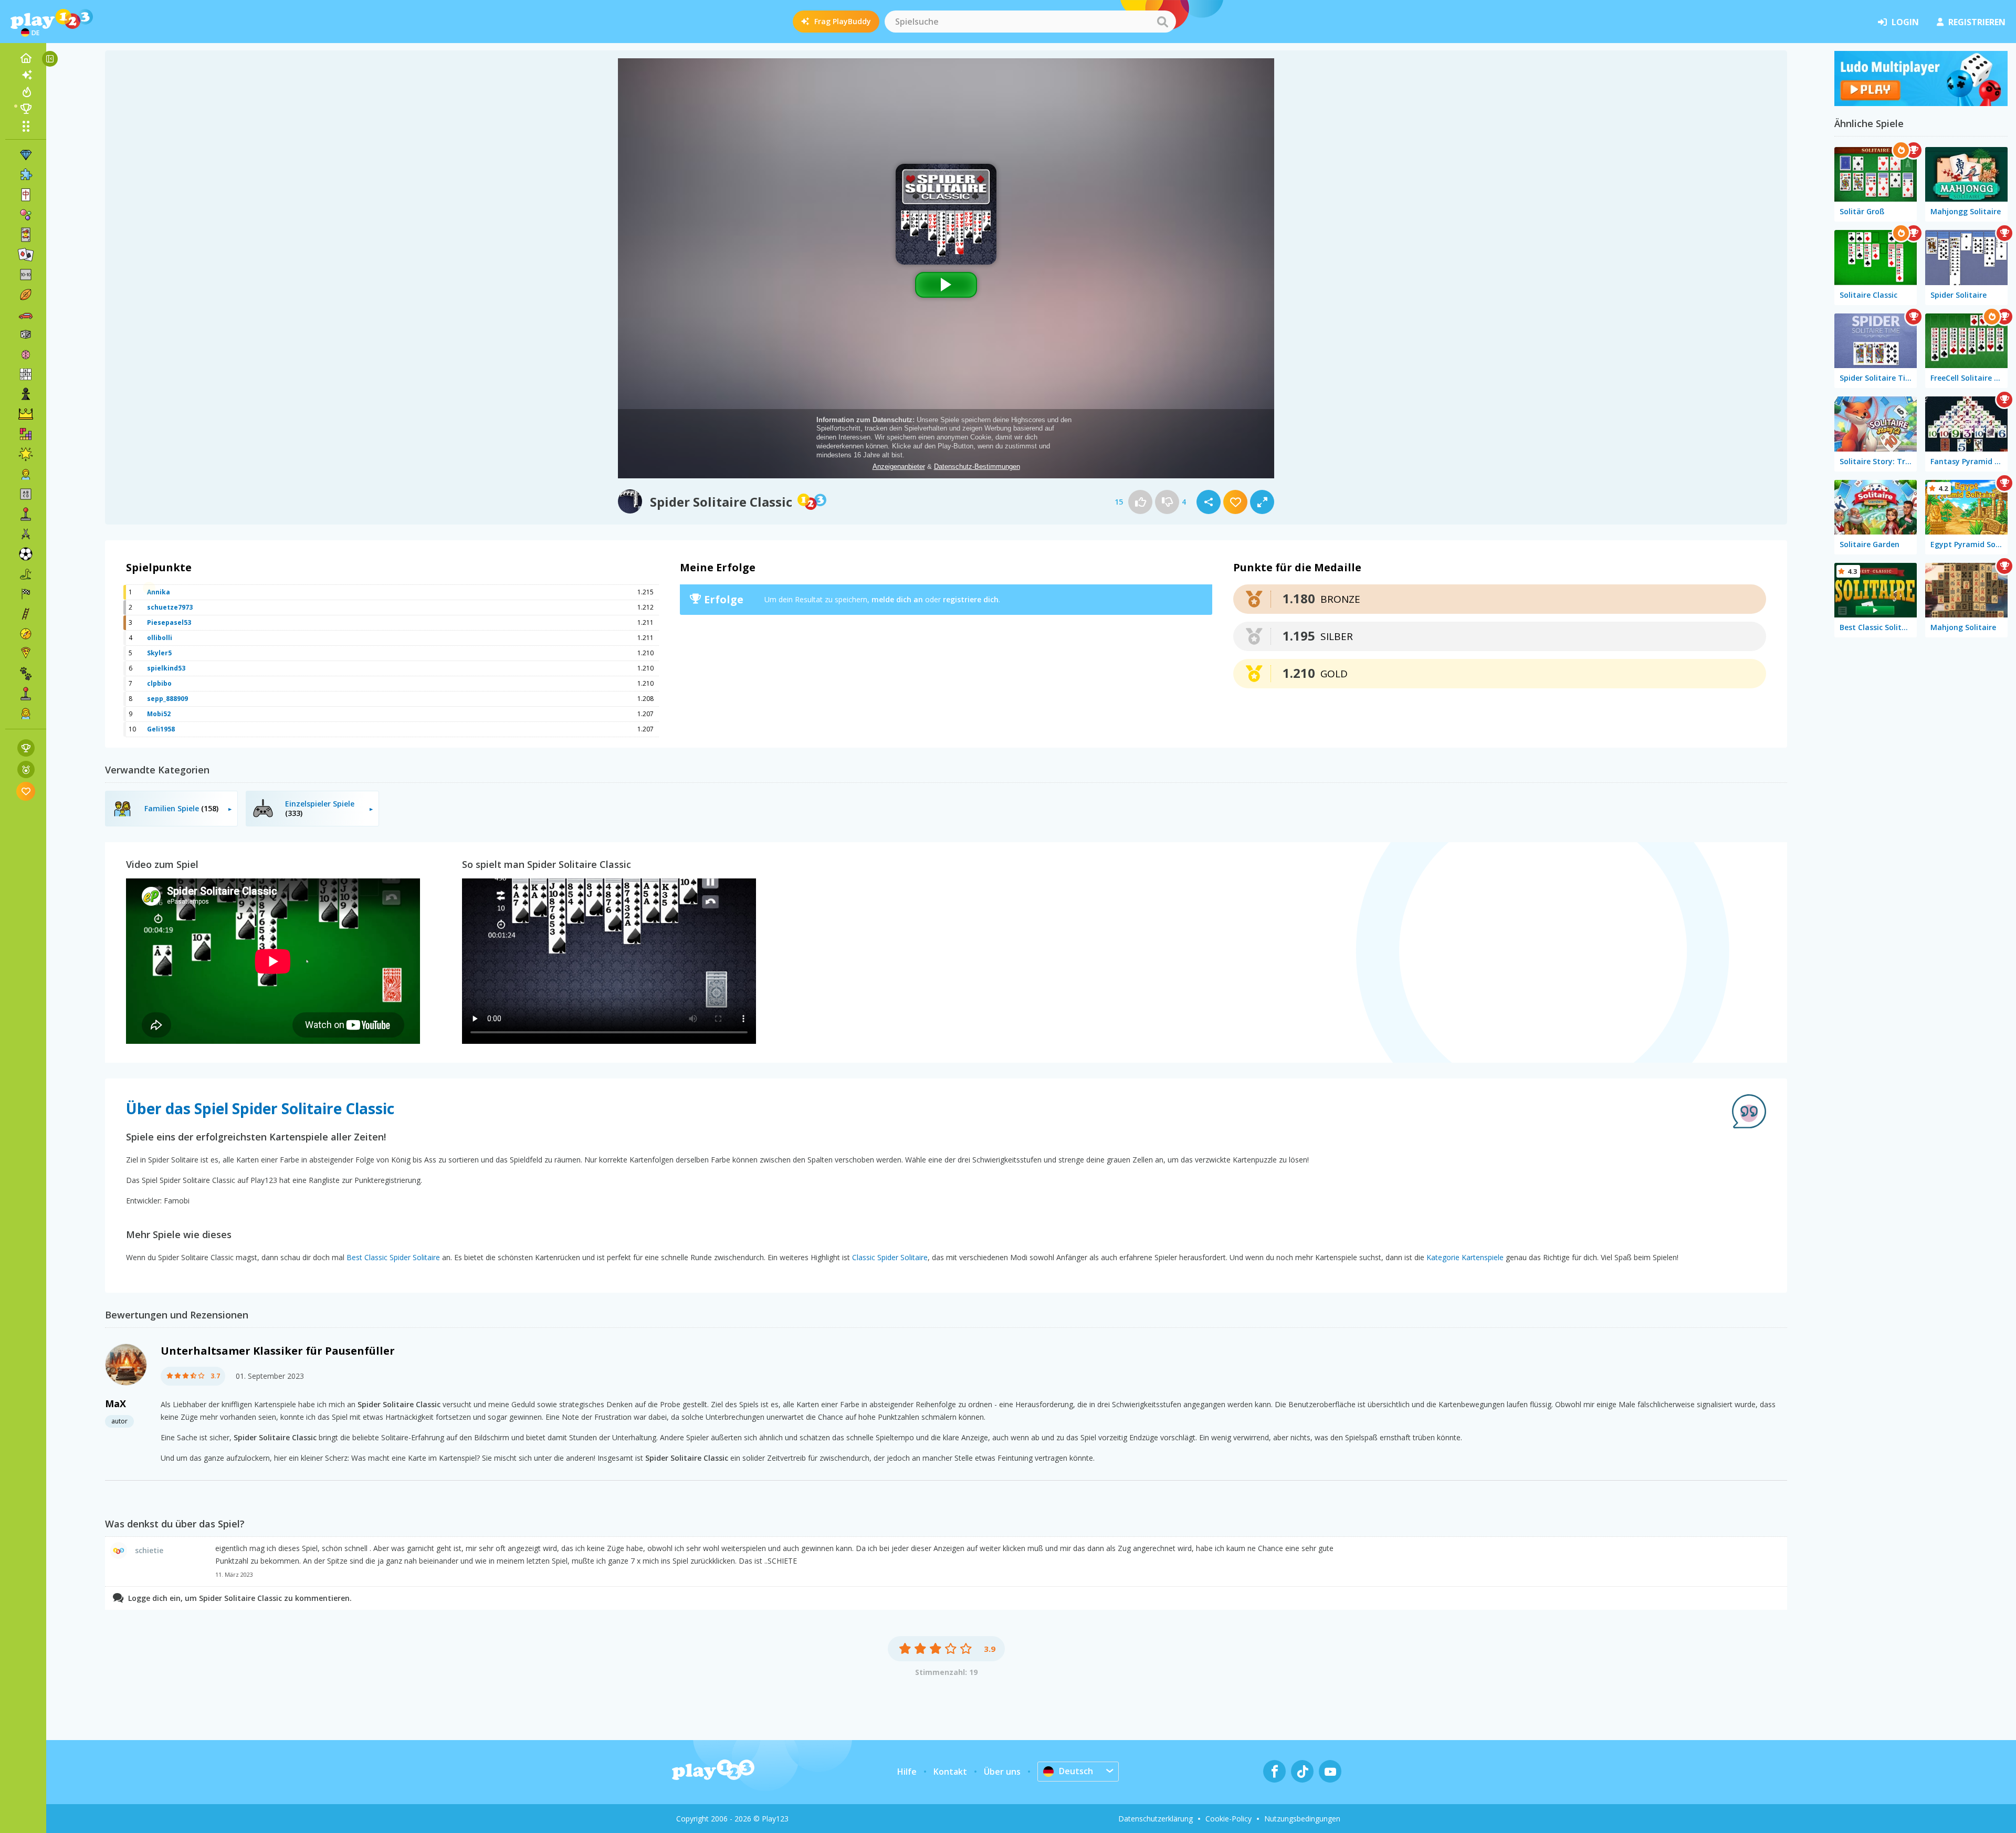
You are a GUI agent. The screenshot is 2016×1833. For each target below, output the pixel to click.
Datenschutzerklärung (1156, 1819)
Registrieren (1977, 22)
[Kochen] (26, 654)
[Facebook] (1274, 1771)
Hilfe (907, 1772)
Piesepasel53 (169, 622)
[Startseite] (26, 58)
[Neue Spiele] (26, 75)
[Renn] (26, 594)
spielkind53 (166, 668)
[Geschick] (26, 614)
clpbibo (159, 683)
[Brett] (26, 334)
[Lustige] (26, 454)
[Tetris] (26, 434)
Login (1905, 22)
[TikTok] (1302, 1771)
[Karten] (26, 235)
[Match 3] (26, 155)
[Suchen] (1162, 22)
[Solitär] (26, 255)
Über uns (1002, 1772)
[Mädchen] (26, 714)
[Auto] (26, 315)
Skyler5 (159, 653)
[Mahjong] (26, 195)
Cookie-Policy (1228, 1819)
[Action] (26, 534)
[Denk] (26, 354)
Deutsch (1076, 1771)
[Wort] (26, 494)
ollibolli (160, 638)
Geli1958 (161, 729)
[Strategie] (26, 414)
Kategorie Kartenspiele (1465, 1257)
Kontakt (950, 1772)
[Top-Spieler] (26, 109)
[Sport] (26, 295)
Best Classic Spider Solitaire (393, 1257)
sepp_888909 (167, 699)
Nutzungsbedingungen (1302, 1819)
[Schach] (26, 394)
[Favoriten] (26, 791)
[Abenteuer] (26, 634)
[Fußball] (26, 554)
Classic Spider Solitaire (890, 1257)
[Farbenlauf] (1921, 103)
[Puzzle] (26, 175)
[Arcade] (26, 514)
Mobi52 (159, 714)
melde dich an (897, 599)
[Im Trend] (26, 92)
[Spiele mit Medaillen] (26, 769)
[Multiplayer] (26, 694)
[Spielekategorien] (26, 126)
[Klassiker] (26, 574)
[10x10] (26, 275)
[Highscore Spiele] (26, 748)
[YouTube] (1330, 1771)
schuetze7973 (170, 607)
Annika (159, 592)
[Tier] (26, 674)
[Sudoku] (26, 374)
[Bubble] (26, 215)
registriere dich (971, 599)
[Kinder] (26, 474)
